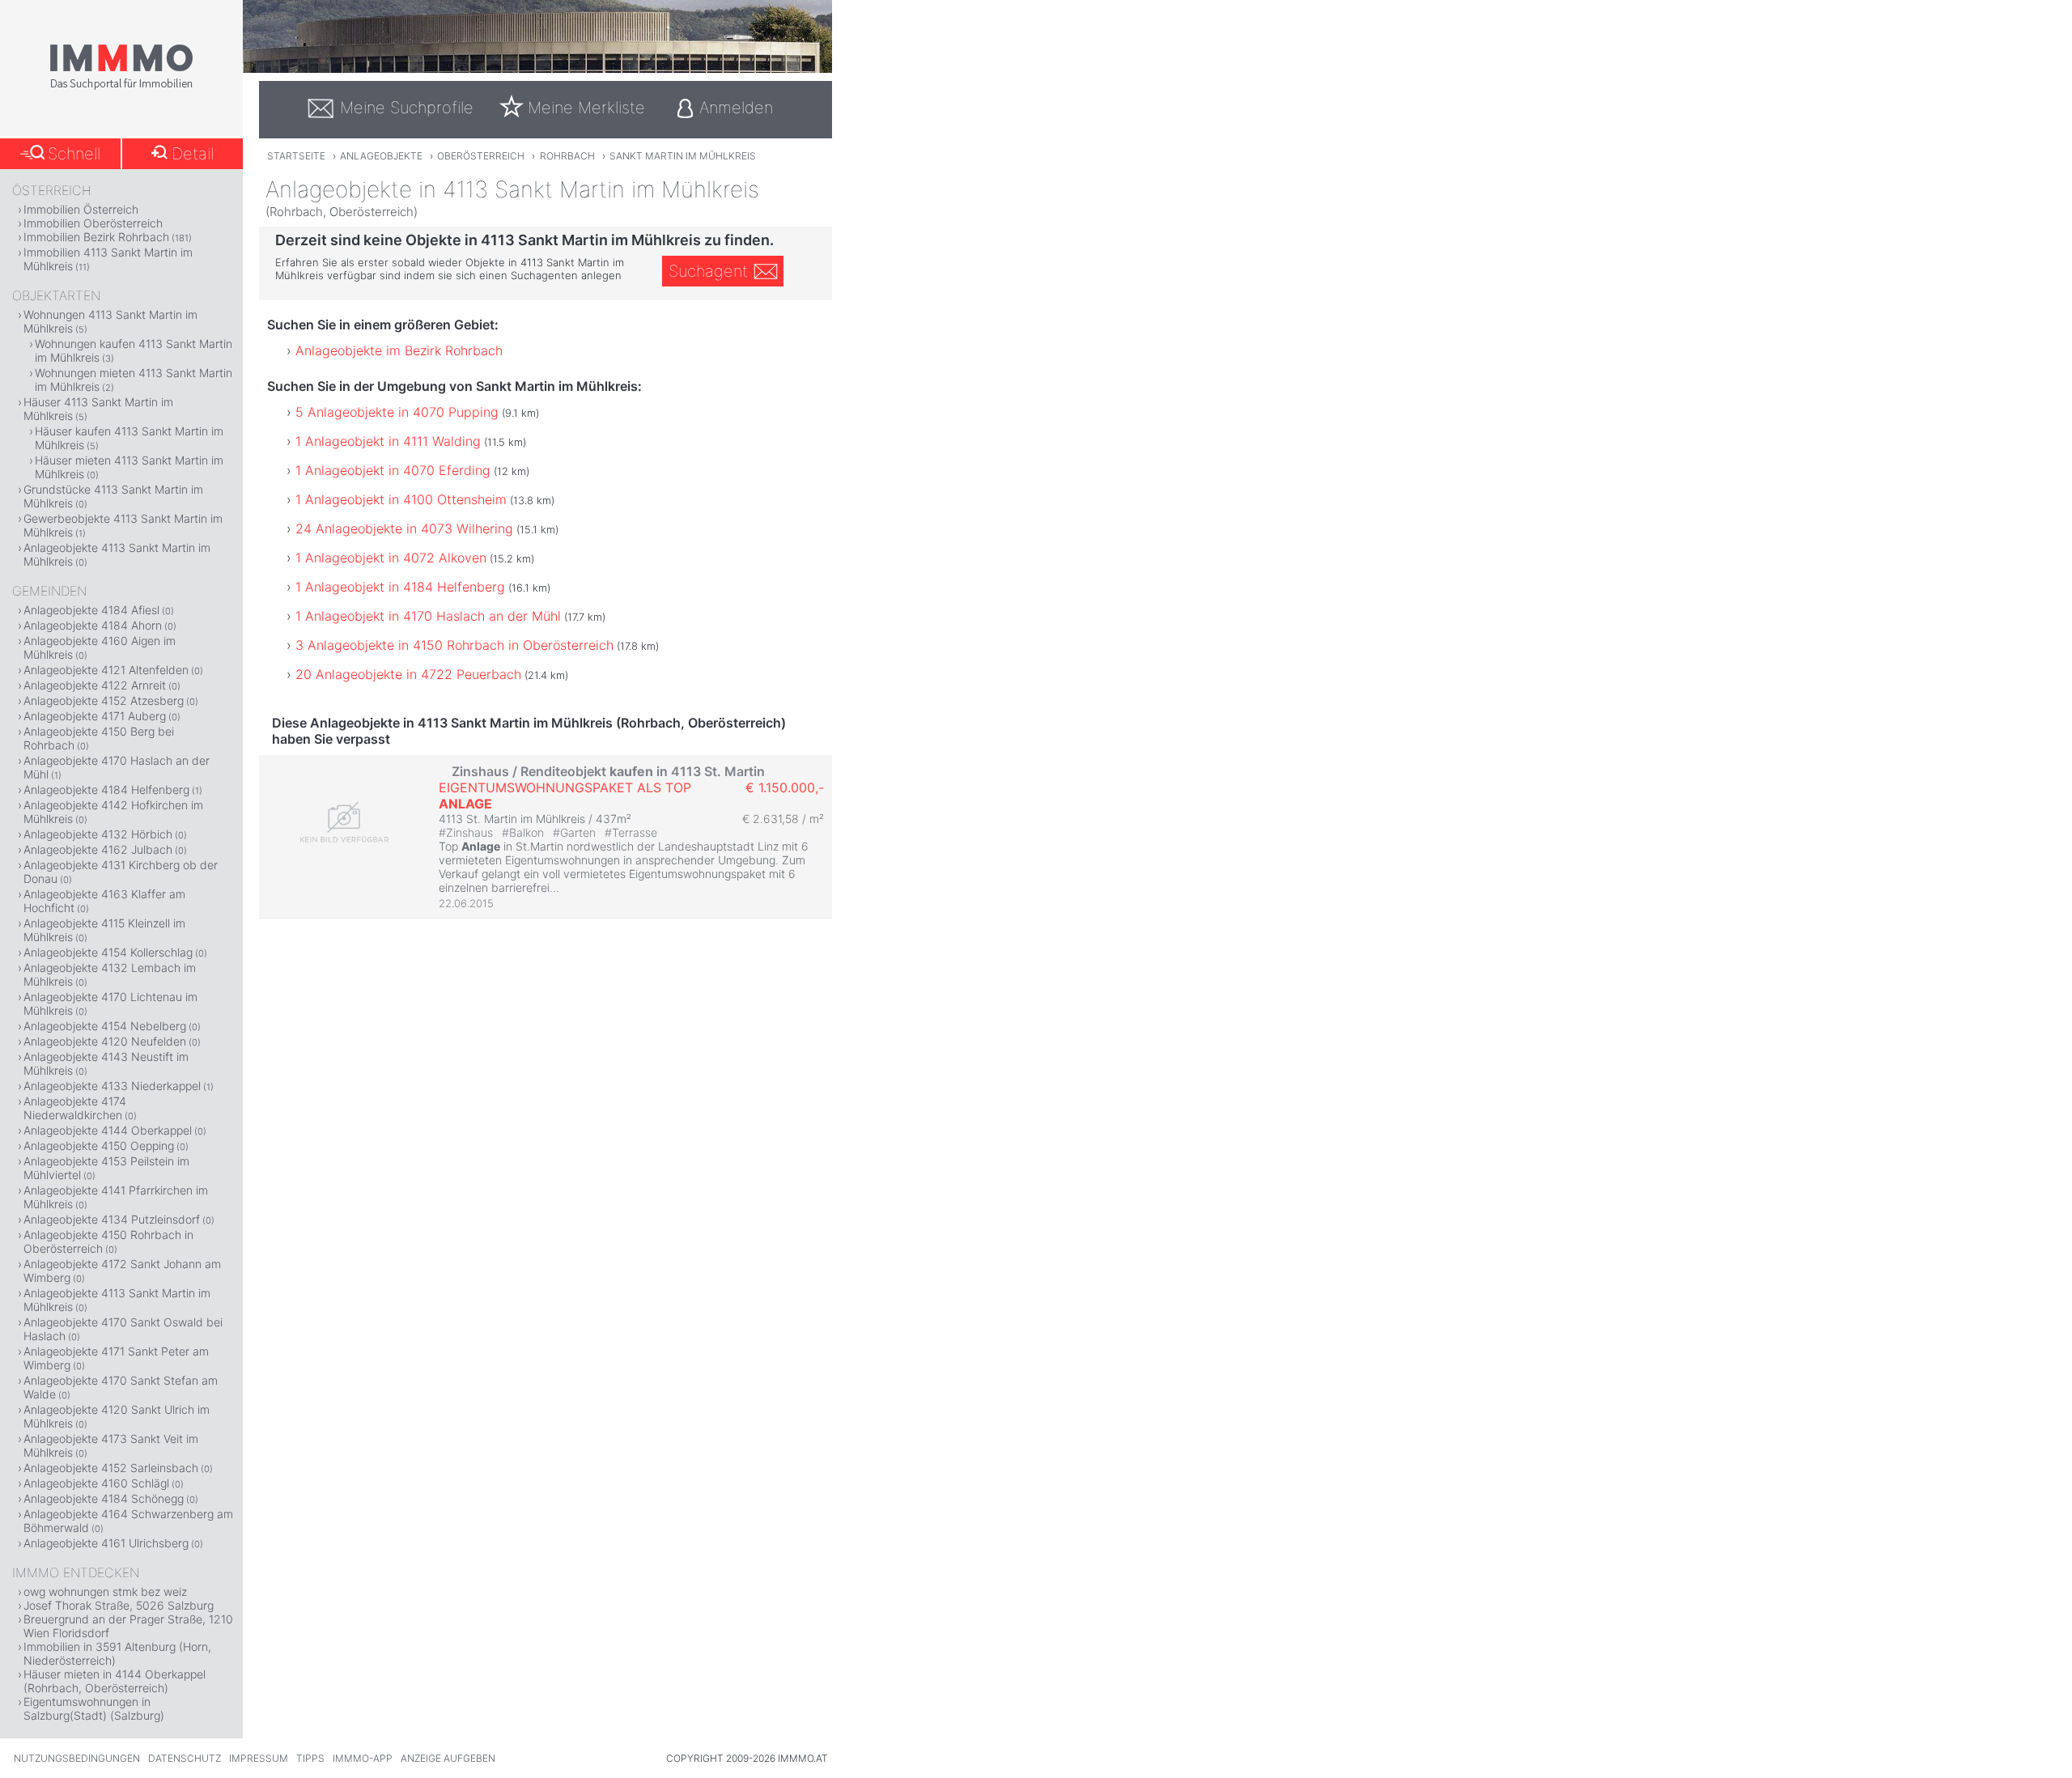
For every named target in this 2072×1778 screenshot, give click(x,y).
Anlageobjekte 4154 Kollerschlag (108, 952)
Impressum (259, 1758)
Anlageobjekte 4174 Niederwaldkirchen (75, 1108)
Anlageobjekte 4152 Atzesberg (104, 700)
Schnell (74, 154)
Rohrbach (567, 156)
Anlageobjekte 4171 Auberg (95, 716)
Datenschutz (185, 1758)
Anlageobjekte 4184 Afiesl (91, 610)
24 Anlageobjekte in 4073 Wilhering (404, 528)
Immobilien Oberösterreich (93, 223)
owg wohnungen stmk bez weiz (105, 1591)
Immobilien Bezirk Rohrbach (96, 237)
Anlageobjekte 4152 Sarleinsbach (111, 1468)
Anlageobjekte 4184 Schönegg (104, 1498)
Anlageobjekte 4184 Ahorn (93, 625)
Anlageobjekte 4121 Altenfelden (106, 670)
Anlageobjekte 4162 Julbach (98, 849)
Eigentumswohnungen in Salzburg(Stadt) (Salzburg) (94, 1708)
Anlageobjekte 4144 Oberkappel (108, 1130)
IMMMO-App (363, 1758)
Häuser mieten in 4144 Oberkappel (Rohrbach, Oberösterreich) (115, 1681)
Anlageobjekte (381, 156)
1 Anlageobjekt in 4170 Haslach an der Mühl (428, 616)
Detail (193, 154)
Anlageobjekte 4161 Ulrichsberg (106, 1543)
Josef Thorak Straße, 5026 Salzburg (119, 1605)
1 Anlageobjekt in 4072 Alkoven (391, 558)
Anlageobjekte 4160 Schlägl (96, 1483)
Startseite (296, 156)
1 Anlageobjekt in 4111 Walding (388, 441)
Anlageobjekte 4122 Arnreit (95, 685)
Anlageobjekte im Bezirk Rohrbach (399, 350)
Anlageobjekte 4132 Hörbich (98, 834)
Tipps (310, 1758)
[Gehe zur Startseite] (121, 87)
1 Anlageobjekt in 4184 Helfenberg (400, 587)
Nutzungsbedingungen (77, 1758)
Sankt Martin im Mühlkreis (683, 156)
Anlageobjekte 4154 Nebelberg (105, 1026)
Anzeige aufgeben (448, 1758)
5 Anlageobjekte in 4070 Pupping (397, 412)
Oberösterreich (481, 156)
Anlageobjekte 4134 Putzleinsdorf (112, 1219)
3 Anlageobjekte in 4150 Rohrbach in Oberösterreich (454, 645)
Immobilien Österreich (81, 209)
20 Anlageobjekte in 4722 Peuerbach (408, 674)
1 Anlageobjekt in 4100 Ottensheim (401, 499)
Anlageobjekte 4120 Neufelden (105, 1041)
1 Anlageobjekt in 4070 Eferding (393, 470)
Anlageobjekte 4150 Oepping (99, 1146)
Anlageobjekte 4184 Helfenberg (106, 789)
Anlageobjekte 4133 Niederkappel (112, 1086)
